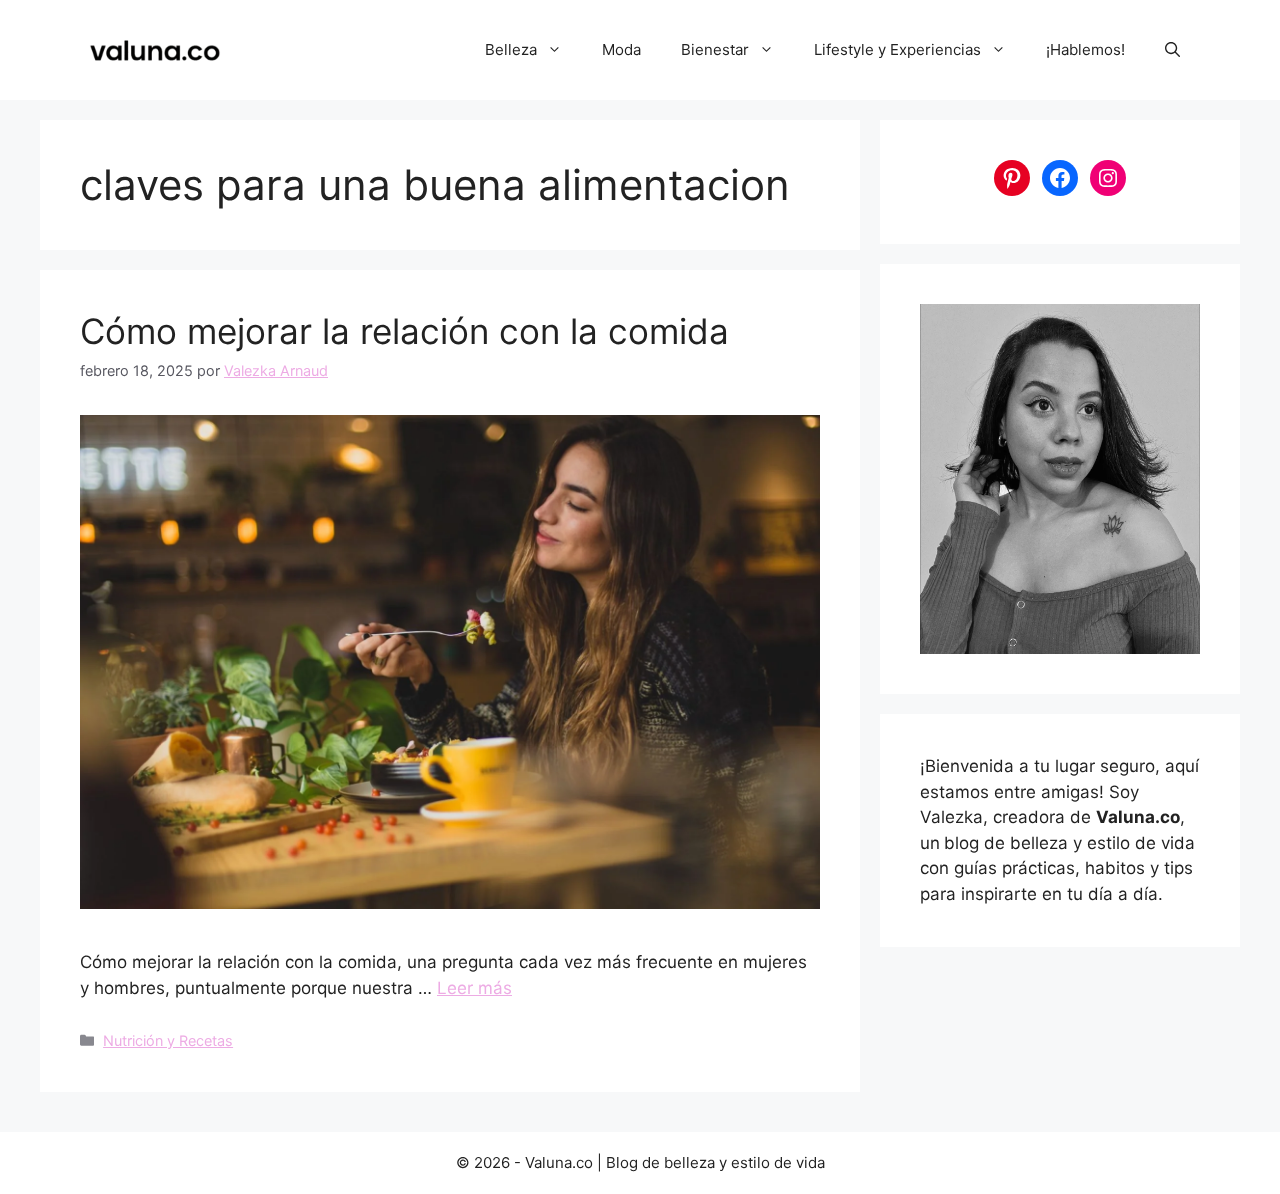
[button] (1172, 50)
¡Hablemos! (1085, 49)
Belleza (511, 49)
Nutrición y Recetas (168, 1040)
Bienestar (715, 49)
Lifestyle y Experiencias (897, 49)
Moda (621, 49)
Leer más (474, 988)
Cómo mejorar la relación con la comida (404, 331)
